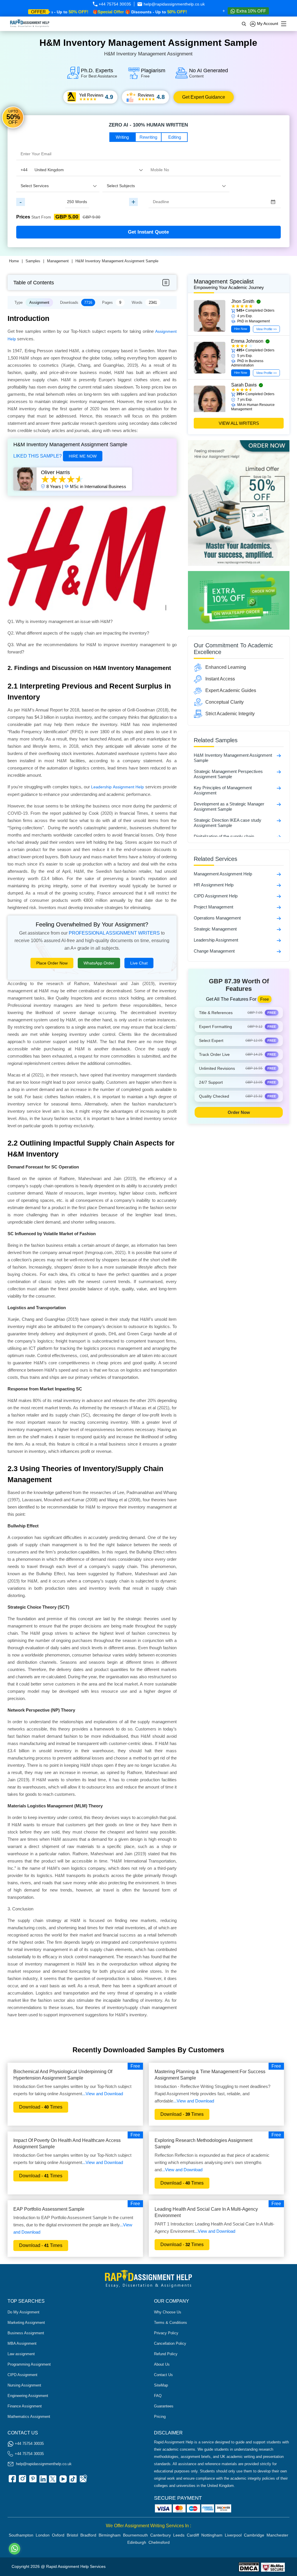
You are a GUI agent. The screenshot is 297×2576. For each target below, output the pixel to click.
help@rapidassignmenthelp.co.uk (174, 4)
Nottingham (212, 2535)
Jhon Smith (243, 301)
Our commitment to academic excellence (233, 649)
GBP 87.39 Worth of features (239, 985)
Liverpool (233, 2535)
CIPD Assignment (22, 2375)
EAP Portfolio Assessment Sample (49, 2209)
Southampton (21, 2535)
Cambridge (254, 2535)
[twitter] (52, 2481)
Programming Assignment (29, 2364)
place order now (52, 963)
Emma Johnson (247, 341)
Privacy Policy (166, 2333)
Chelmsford (159, 2542)
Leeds (179, 2535)
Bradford (88, 2535)
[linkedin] (42, 2481)
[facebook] (12, 2481)
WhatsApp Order (99, 963)
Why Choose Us (168, 2312)
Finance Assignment (25, 2406)
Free (135, 2066)
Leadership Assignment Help (117, 787)
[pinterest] (32, 2481)
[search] (244, 24)
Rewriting (148, 137)
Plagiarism (153, 73)
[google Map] (83, 2481)
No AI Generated (209, 73)
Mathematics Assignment (29, 2417)
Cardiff (193, 2535)
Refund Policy (166, 2354)
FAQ (158, 2396)
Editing (175, 137)
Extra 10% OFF (251, 11)
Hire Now (241, 329)
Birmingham (110, 2535)
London (43, 2535)
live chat (139, 963)
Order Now (239, 1112)
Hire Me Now (83, 456)
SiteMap (161, 2385)
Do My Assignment (23, 2312)
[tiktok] (73, 2481)
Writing (122, 137)
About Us (162, 2364)
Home (14, 261)
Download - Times (41, 2107)
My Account (267, 24)
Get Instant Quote (148, 232)
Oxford (58, 2535)
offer (38, 12)
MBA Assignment (22, 2343)
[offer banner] (239, 628)
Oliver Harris (55, 472)
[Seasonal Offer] (239, 564)
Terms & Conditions (171, 2323)
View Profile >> (266, 329)
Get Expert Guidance (204, 97)
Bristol (72, 2535)
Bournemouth (135, 2535)
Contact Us (163, 2375)
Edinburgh (137, 2542)
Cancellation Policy (170, 2343)
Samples (33, 261)
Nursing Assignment (24, 2385)
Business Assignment (26, 2333)
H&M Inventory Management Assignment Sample (117, 261)
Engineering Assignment (28, 2396)
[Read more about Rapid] (249, 2567)
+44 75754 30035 (114, 4)
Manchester (277, 2535)
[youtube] (63, 2481)
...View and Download (103, 2094)
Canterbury (161, 2535)
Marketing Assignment (26, 2323)
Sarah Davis (244, 385)
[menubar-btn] (166, 283)
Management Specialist (229, 284)
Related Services (215, 859)
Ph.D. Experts (99, 73)
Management (58, 261)
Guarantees (164, 2406)
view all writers (239, 423)
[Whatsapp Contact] (15, 2549)
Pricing (160, 2417)
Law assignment (21, 2354)
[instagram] (22, 2481)
